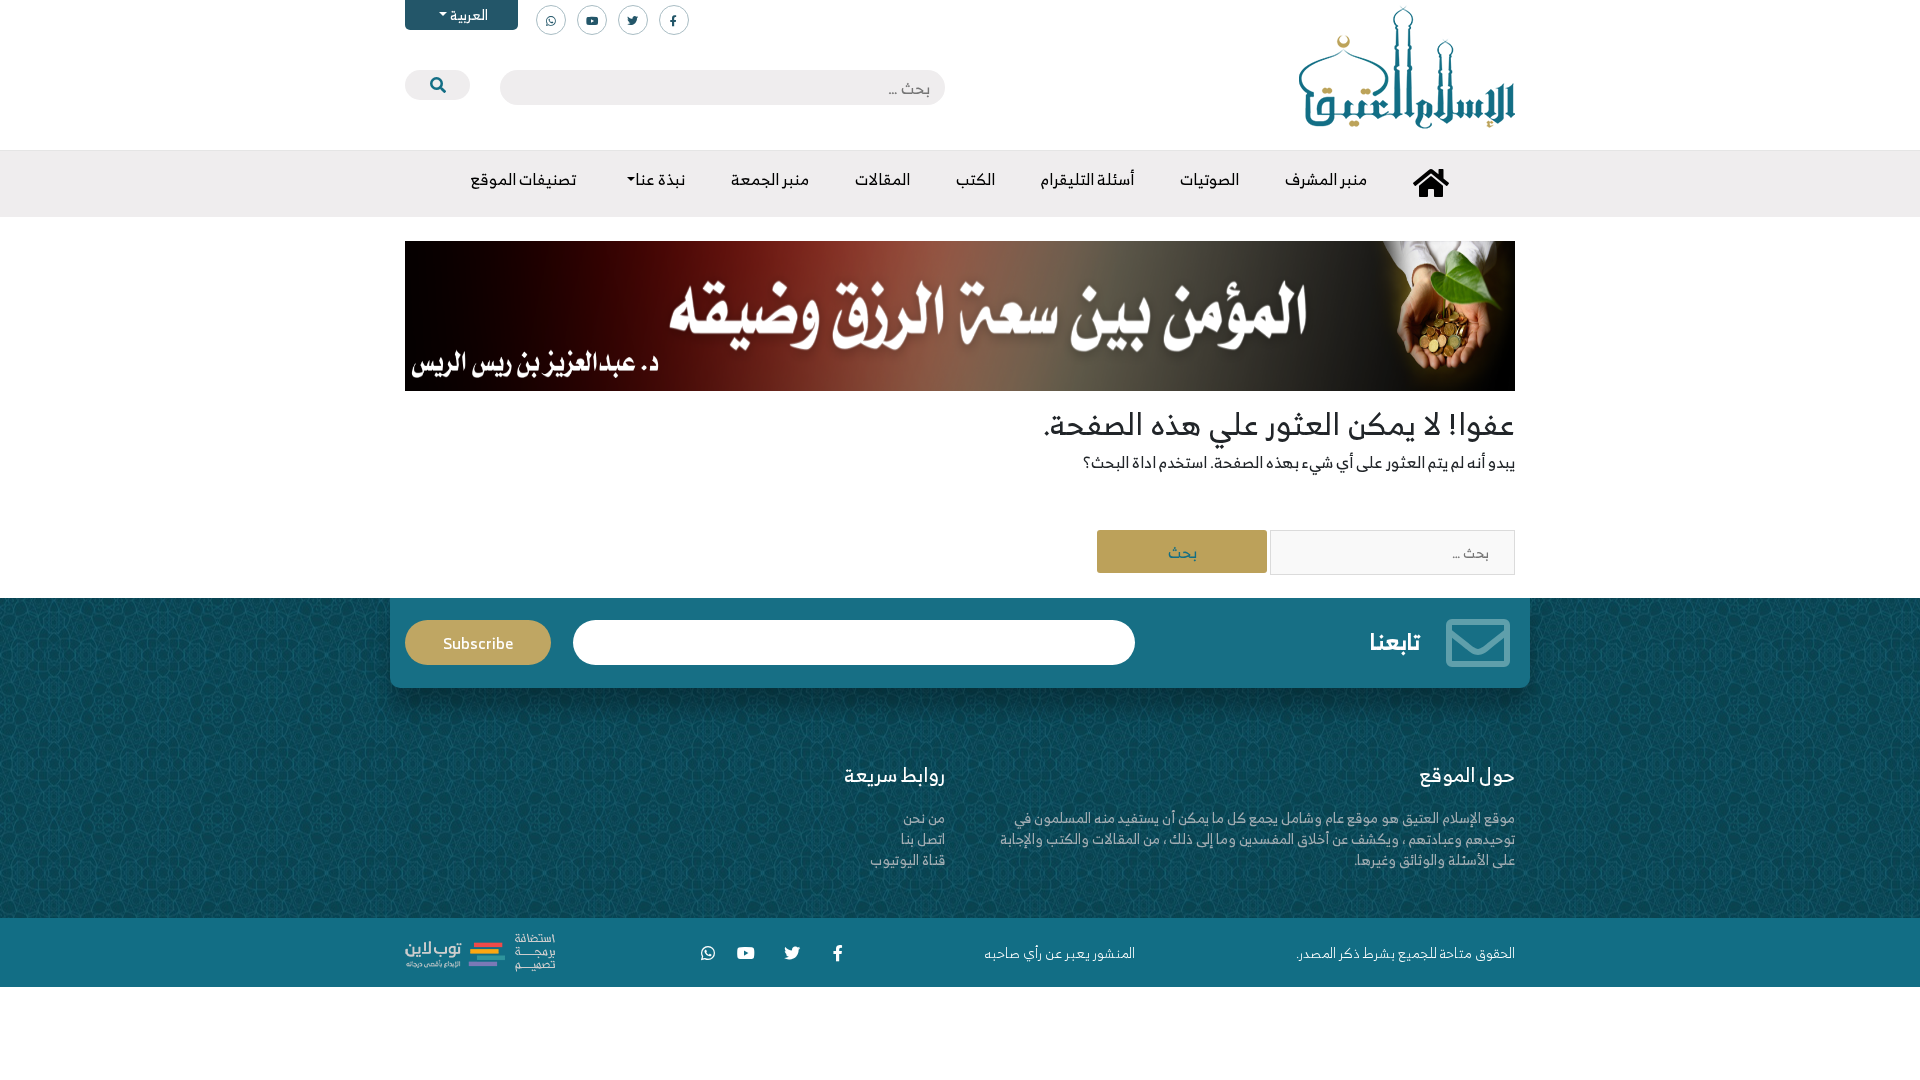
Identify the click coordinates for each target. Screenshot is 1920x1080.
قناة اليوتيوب (907, 859)
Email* (854, 633)
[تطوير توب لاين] (480, 949)
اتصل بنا (923, 838)
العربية (467, 14)
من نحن (924, 817)
